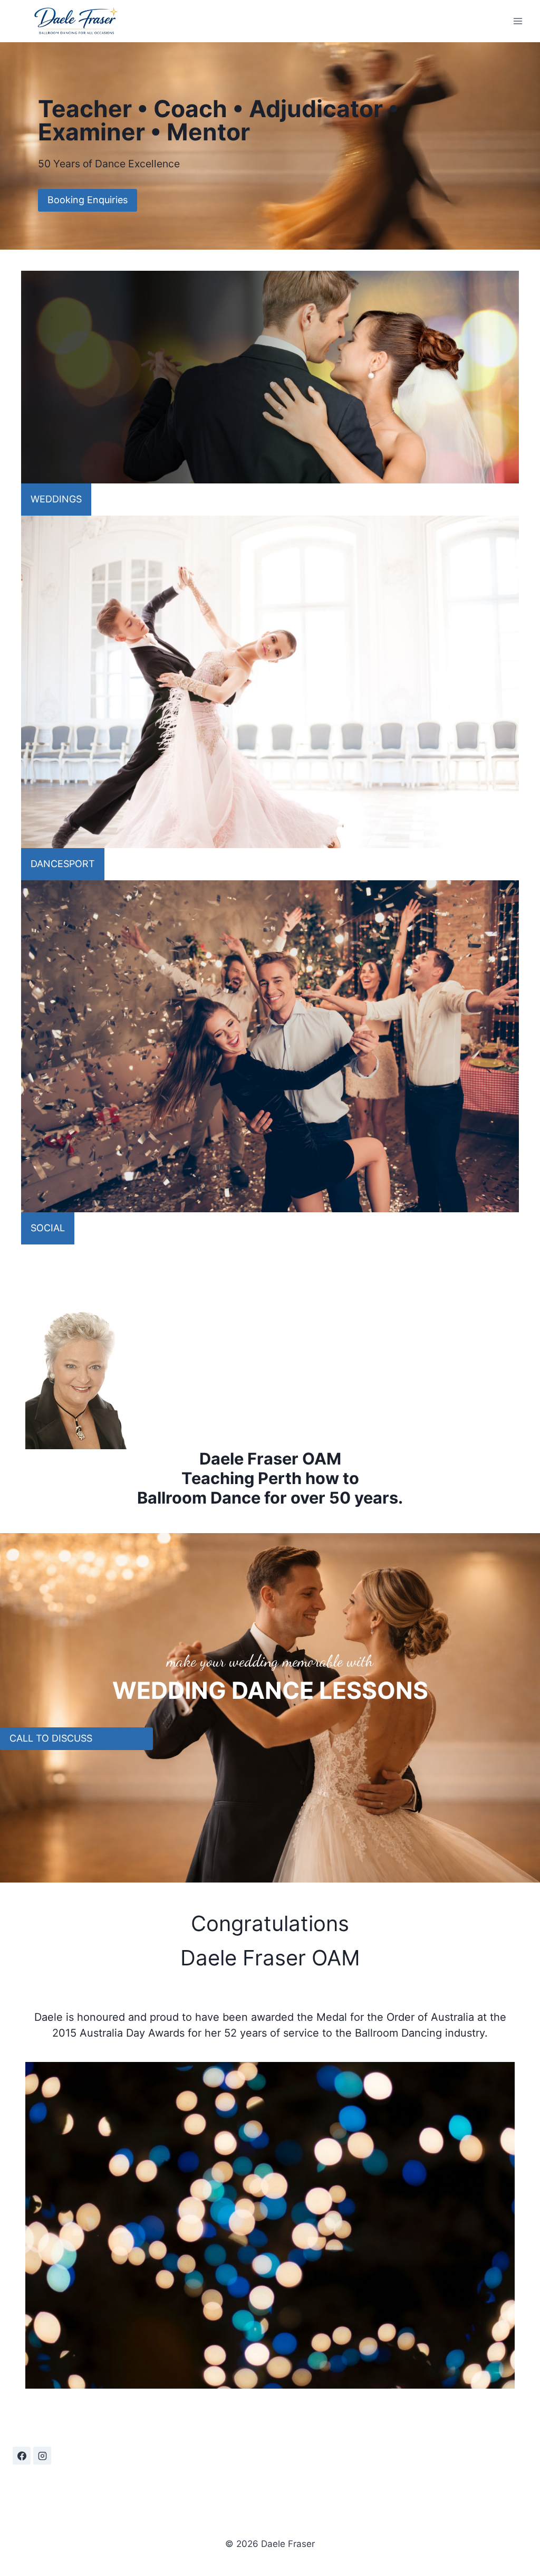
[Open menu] (518, 21)
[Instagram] (42, 2456)
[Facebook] (22, 2456)
